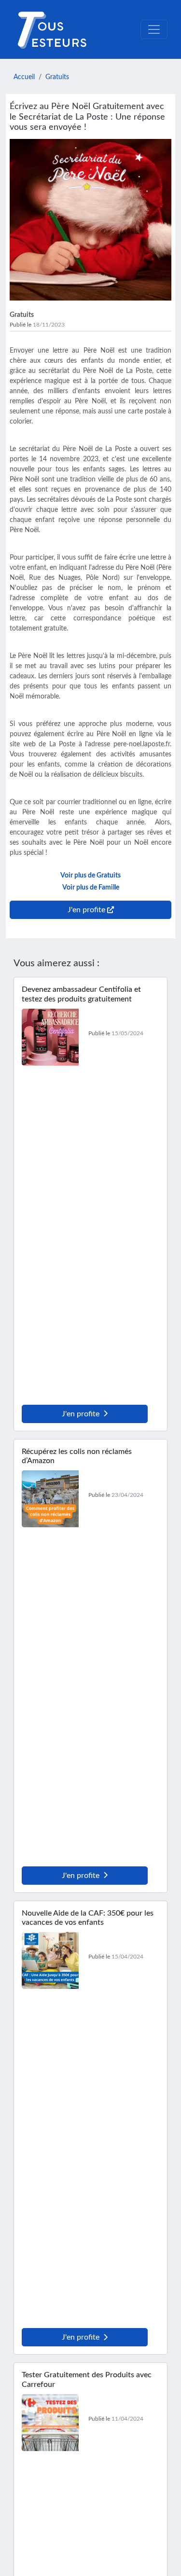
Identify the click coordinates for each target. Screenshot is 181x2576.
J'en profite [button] (87, 910)
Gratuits (57, 77)
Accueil (24, 77)
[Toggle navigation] (154, 29)
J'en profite (81, 1414)
